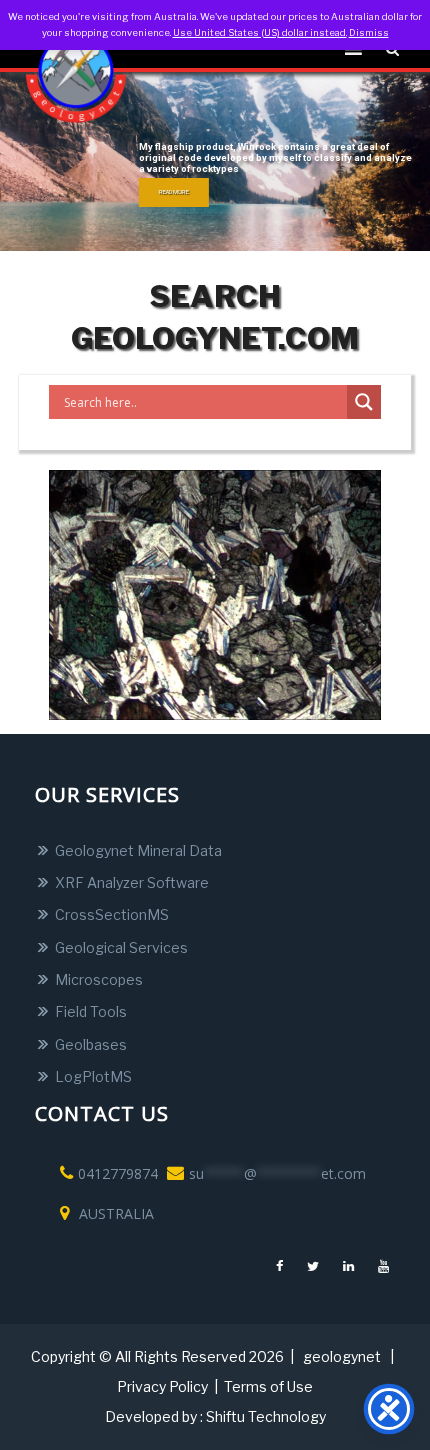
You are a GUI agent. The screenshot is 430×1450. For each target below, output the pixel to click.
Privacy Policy (162, 1386)
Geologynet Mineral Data (138, 850)
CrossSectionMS (112, 914)
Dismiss (369, 32)
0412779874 (118, 1173)
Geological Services (121, 947)
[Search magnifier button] (364, 402)
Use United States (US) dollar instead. (260, 32)
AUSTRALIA (114, 1213)
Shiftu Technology (266, 1416)
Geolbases (91, 1044)
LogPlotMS (93, 1076)
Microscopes (99, 979)
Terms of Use (268, 1386)
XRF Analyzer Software (132, 882)
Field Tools (91, 1011)
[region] (215, 161)
